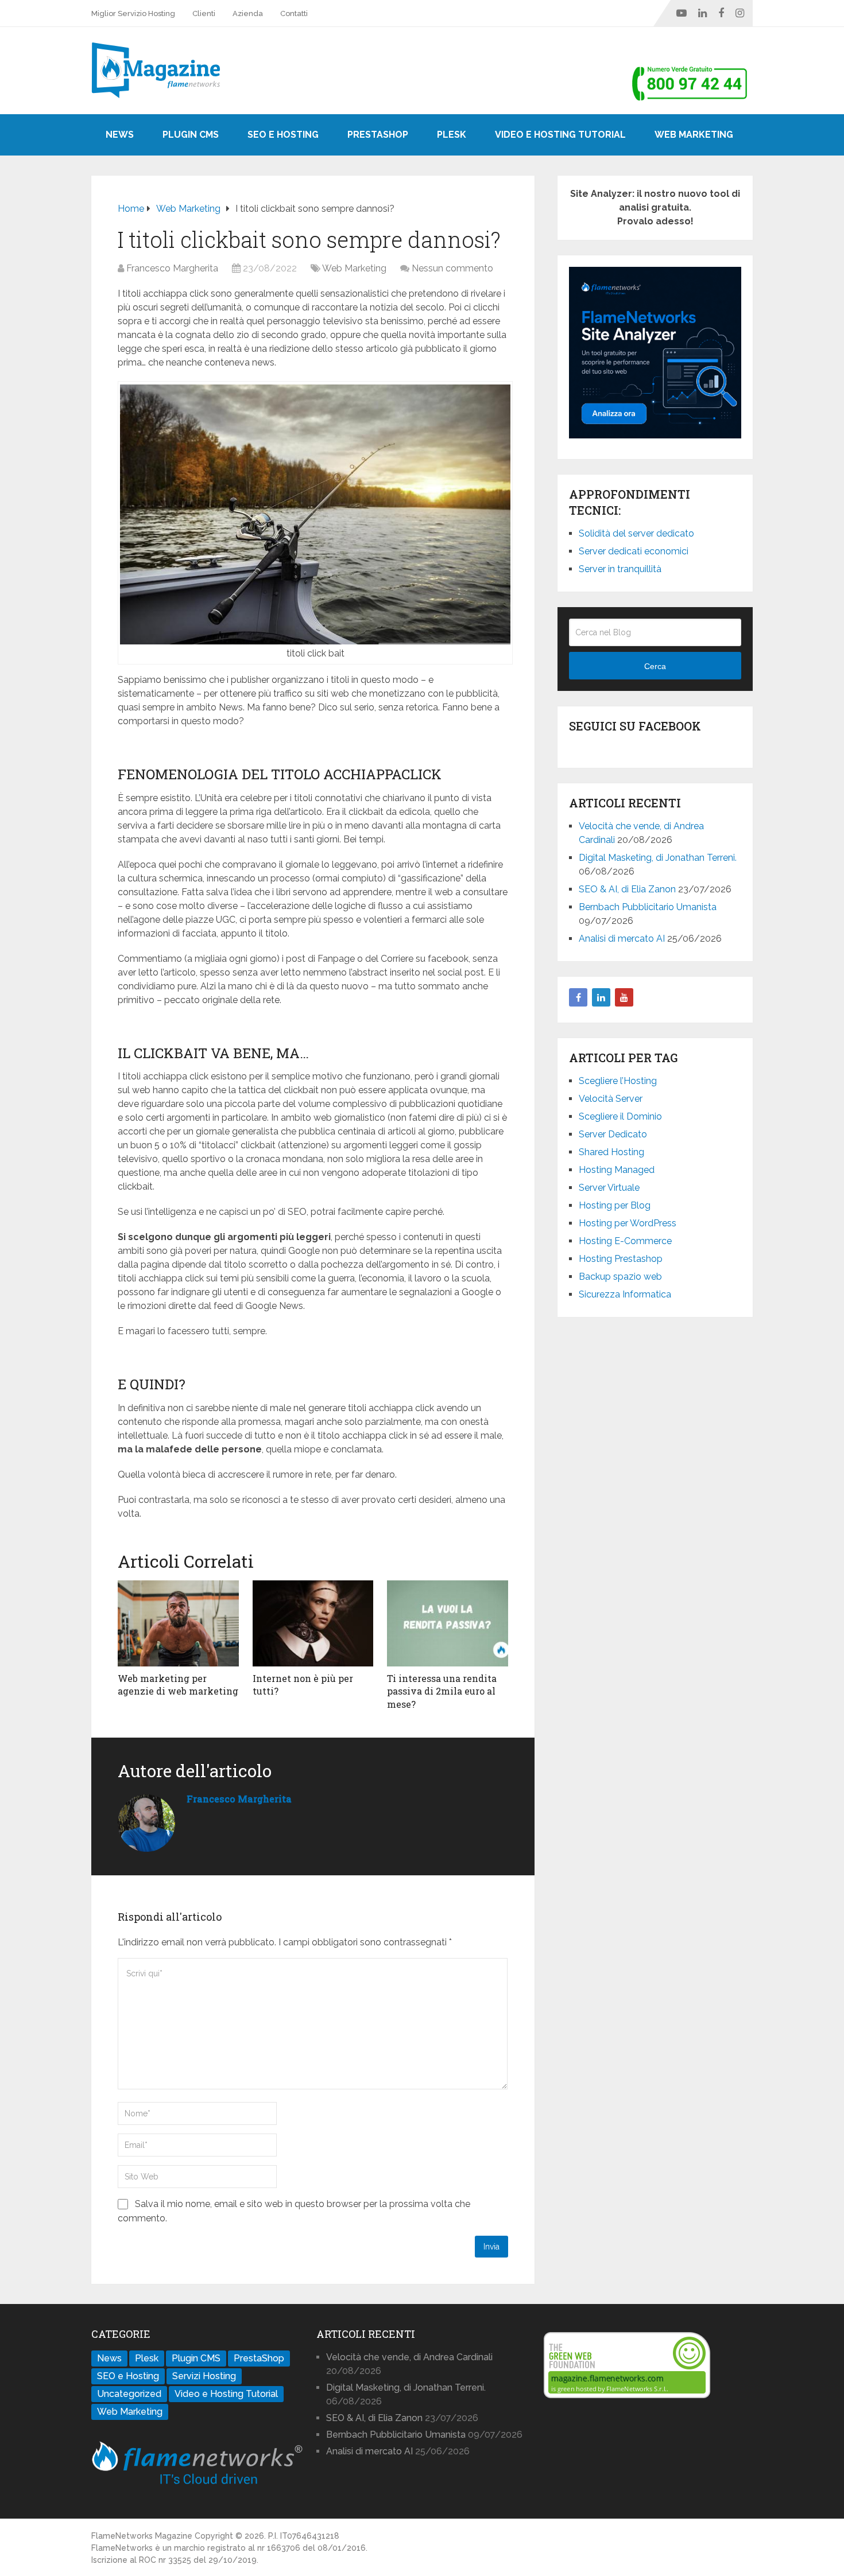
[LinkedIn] (601, 997)
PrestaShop (378, 135)
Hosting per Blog (615, 1205)
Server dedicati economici (634, 551)
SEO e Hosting (283, 135)
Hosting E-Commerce (625, 1241)
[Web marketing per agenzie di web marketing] (178, 1623)
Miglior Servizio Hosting (133, 13)
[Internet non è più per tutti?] (313, 1623)
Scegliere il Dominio (620, 1116)
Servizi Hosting (204, 2376)
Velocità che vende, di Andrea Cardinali (409, 2357)
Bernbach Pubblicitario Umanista (648, 907)
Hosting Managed (617, 1170)
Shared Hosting (611, 1152)
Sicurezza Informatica (625, 1294)
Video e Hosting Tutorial (560, 135)
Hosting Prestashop (621, 1259)
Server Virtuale (609, 1188)
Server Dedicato (613, 1134)
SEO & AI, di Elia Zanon (627, 889)
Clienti (204, 13)
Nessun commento (452, 268)
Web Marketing (694, 135)
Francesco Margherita (172, 268)
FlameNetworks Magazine (142, 2536)
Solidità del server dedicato (636, 533)
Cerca (655, 666)
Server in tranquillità (620, 569)
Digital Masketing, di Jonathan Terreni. (658, 858)
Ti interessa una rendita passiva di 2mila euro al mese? (442, 1691)
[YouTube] (624, 997)
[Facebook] (578, 997)
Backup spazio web (620, 1277)
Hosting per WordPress (628, 1223)
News (120, 135)
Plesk (452, 135)
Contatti (294, 13)
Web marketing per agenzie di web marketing (178, 1685)
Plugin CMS (191, 135)
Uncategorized (129, 2394)
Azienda (248, 13)
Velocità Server (611, 1099)
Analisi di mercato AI (622, 939)
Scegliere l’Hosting (618, 1081)
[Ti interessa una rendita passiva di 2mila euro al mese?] (448, 1623)
